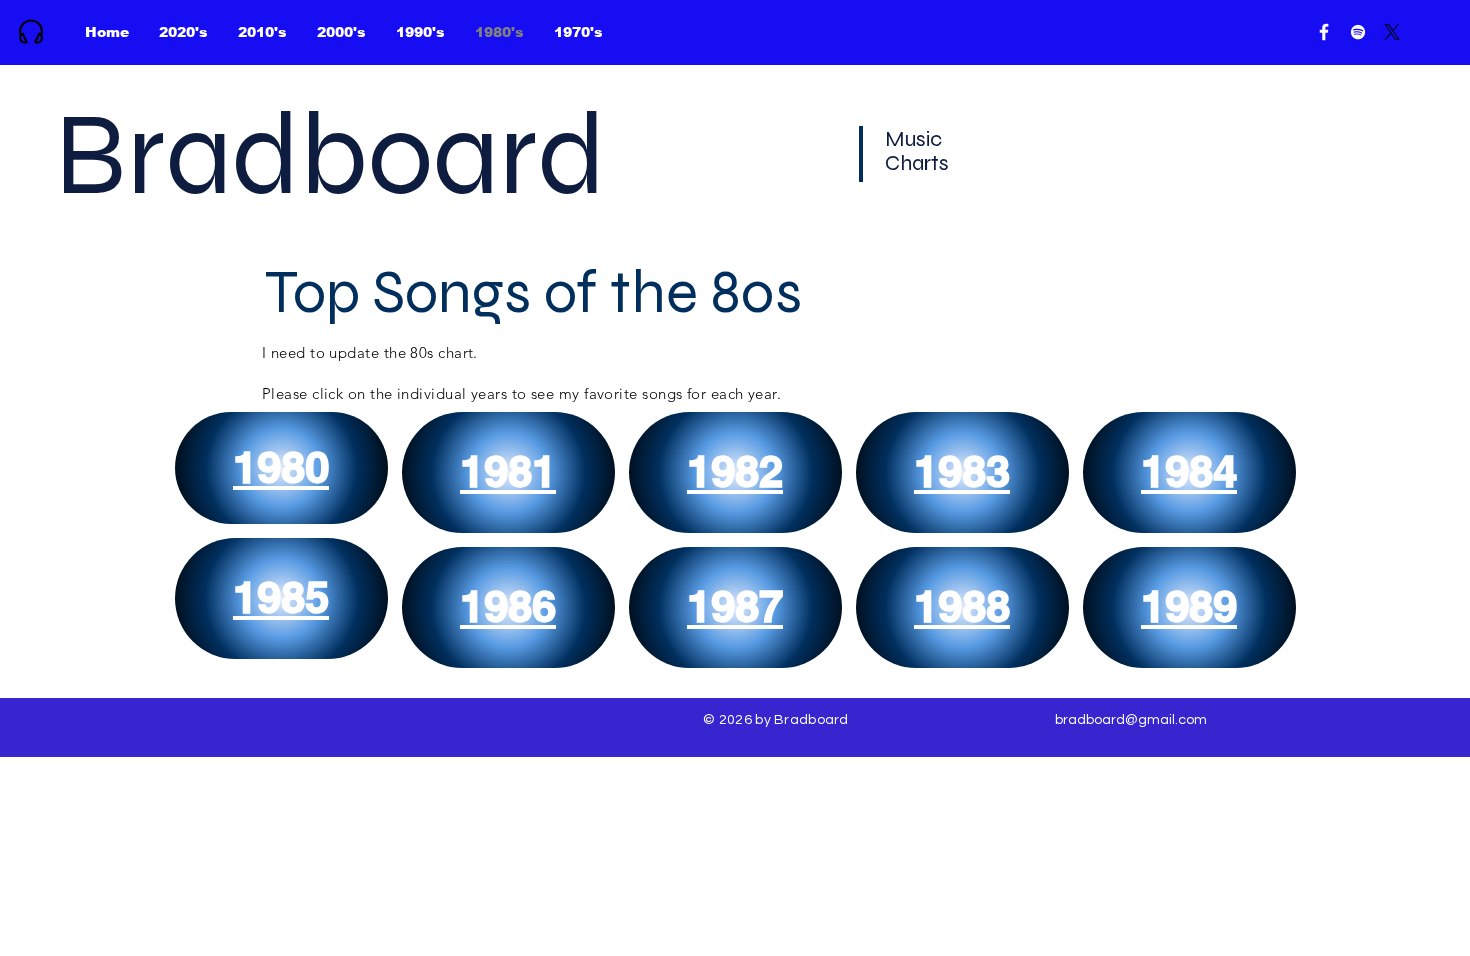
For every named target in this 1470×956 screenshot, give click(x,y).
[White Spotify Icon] (1358, 32)
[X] (1392, 32)
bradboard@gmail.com (1131, 720)
